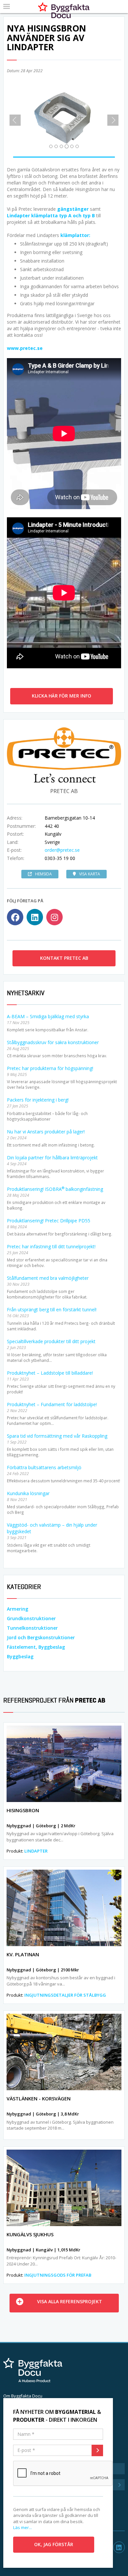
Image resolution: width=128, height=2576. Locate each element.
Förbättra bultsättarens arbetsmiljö (44, 1467)
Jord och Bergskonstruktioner (41, 1637)
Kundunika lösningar (28, 1493)
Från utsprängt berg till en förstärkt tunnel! (52, 1309)
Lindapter (36, 1851)
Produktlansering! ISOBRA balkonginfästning (55, 1189)
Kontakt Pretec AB (64, 958)
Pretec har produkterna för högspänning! (50, 1068)
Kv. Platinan (23, 1954)
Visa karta (90, 874)
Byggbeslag (20, 1656)
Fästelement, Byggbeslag (36, 1647)
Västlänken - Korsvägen (39, 2098)
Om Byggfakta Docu (23, 2396)
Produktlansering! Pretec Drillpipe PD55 (49, 1221)
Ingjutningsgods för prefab (58, 2275)
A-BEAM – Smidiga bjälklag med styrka (48, 1016)
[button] (13, 118)
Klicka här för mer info (62, 696)
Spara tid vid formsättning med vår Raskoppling (57, 1436)
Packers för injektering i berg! (38, 1100)
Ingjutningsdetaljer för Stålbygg (65, 1995)
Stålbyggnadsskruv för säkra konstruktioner (53, 1042)
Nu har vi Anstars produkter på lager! (46, 1132)
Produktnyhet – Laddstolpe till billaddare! (50, 1373)
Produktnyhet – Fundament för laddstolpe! (52, 1404)
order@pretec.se (62, 850)
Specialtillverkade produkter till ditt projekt (51, 1341)
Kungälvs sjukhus (30, 2234)
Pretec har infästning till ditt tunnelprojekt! (51, 1246)
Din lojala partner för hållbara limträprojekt (52, 1158)
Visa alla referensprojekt (70, 2301)
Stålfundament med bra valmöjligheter (48, 1278)
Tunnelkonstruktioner (32, 1628)
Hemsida (43, 874)
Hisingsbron (23, 1810)
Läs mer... (22, 2527)
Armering (18, 1609)
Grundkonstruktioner (31, 1618)
